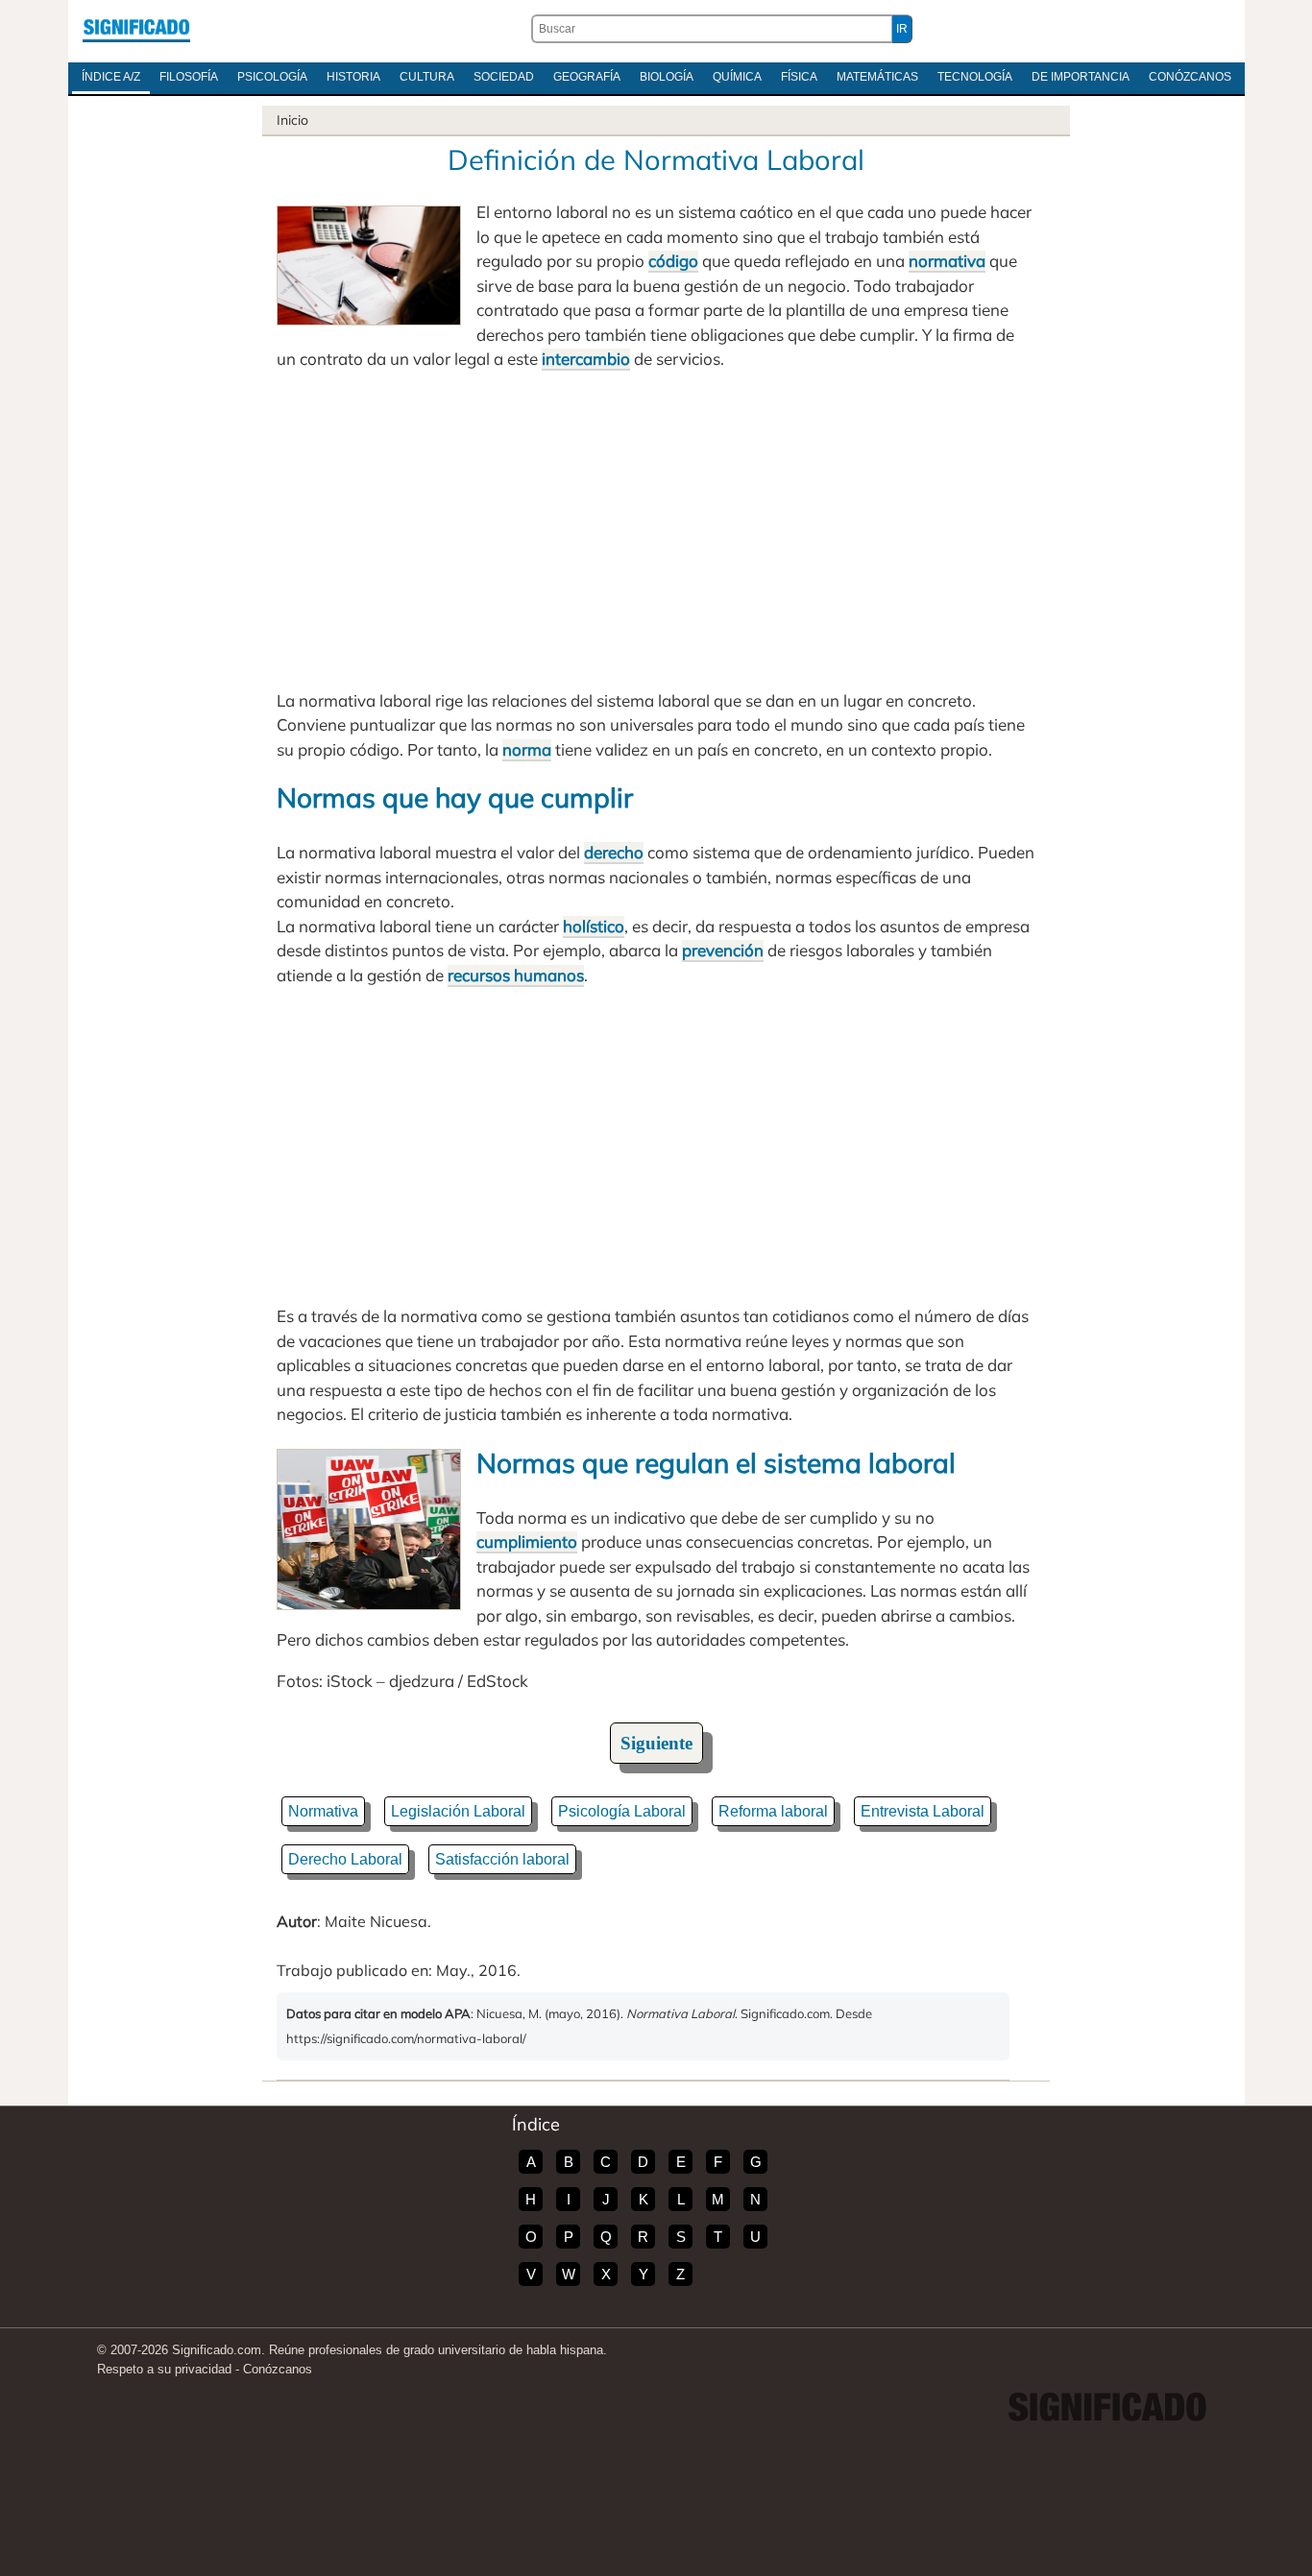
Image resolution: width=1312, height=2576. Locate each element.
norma (527, 749)
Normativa (323, 1811)
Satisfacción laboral (502, 1859)
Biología (667, 77)
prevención (723, 950)
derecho (614, 852)
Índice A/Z (111, 77)
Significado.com (136, 29)
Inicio (292, 120)
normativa (947, 261)
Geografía (587, 77)
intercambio (586, 359)
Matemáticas (877, 77)
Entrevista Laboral (923, 1811)
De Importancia (1081, 77)
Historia (353, 77)
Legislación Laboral (458, 1811)
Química (737, 77)
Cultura (427, 77)
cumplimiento (527, 1541)
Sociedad (504, 77)
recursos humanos (516, 975)
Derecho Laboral (345, 1859)
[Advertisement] (656, 530)
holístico (594, 926)
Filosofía (189, 77)
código (673, 261)
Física (799, 77)
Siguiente (656, 1743)
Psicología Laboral (622, 1811)
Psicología (272, 77)
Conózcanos (1190, 77)
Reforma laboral (773, 1811)
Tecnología (975, 77)
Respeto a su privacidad (164, 2369)
